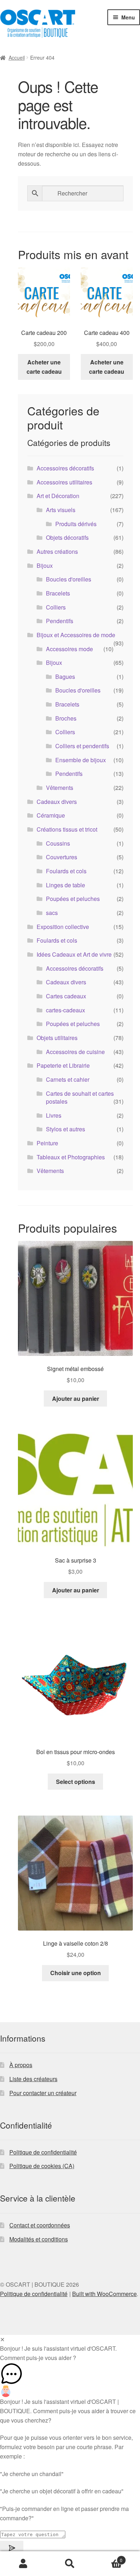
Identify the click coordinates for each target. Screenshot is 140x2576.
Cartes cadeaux (66, 996)
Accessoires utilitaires (64, 482)
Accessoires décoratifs (65, 468)
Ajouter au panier (76, 1399)
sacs (52, 913)
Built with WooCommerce (104, 2294)
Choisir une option (76, 1973)
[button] (70, 2374)
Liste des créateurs (33, 2079)
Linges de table (66, 885)
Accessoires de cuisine (75, 1052)
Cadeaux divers (57, 802)
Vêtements (60, 788)
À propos (21, 2065)
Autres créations (57, 551)
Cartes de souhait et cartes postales (80, 1098)
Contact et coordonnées (40, 2225)
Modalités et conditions (39, 2239)
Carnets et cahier (68, 1079)
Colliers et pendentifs (82, 746)
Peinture (47, 1143)
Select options (76, 1782)
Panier (108, 2557)
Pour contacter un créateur (43, 2093)
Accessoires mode (69, 649)
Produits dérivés (76, 524)
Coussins (58, 843)
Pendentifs (60, 621)
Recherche (70, 2564)
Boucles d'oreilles (69, 579)
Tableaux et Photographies (71, 1157)
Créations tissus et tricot (67, 829)
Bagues (65, 677)
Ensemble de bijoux (81, 760)
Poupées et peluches (73, 899)
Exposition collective (63, 927)
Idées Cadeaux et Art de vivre (74, 954)
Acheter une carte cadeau (44, 367)
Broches (66, 718)
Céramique (51, 815)
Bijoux (45, 565)
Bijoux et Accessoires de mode (76, 635)
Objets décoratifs (67, 537)
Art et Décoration (58, 496)
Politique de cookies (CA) (42, 2166)
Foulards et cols (66, 871)
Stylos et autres (66, 1129)
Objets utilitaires (57, 1038)
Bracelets (58, 593)
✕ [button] (2, 2339)
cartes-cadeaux (66, 1010)
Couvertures (62, 857)
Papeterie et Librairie (63, 1065)
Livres (54, 1115)
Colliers (56, 607)
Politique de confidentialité (43, 2152)
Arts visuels (61, 510)
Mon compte (23, 2564)
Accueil (17, 57)
